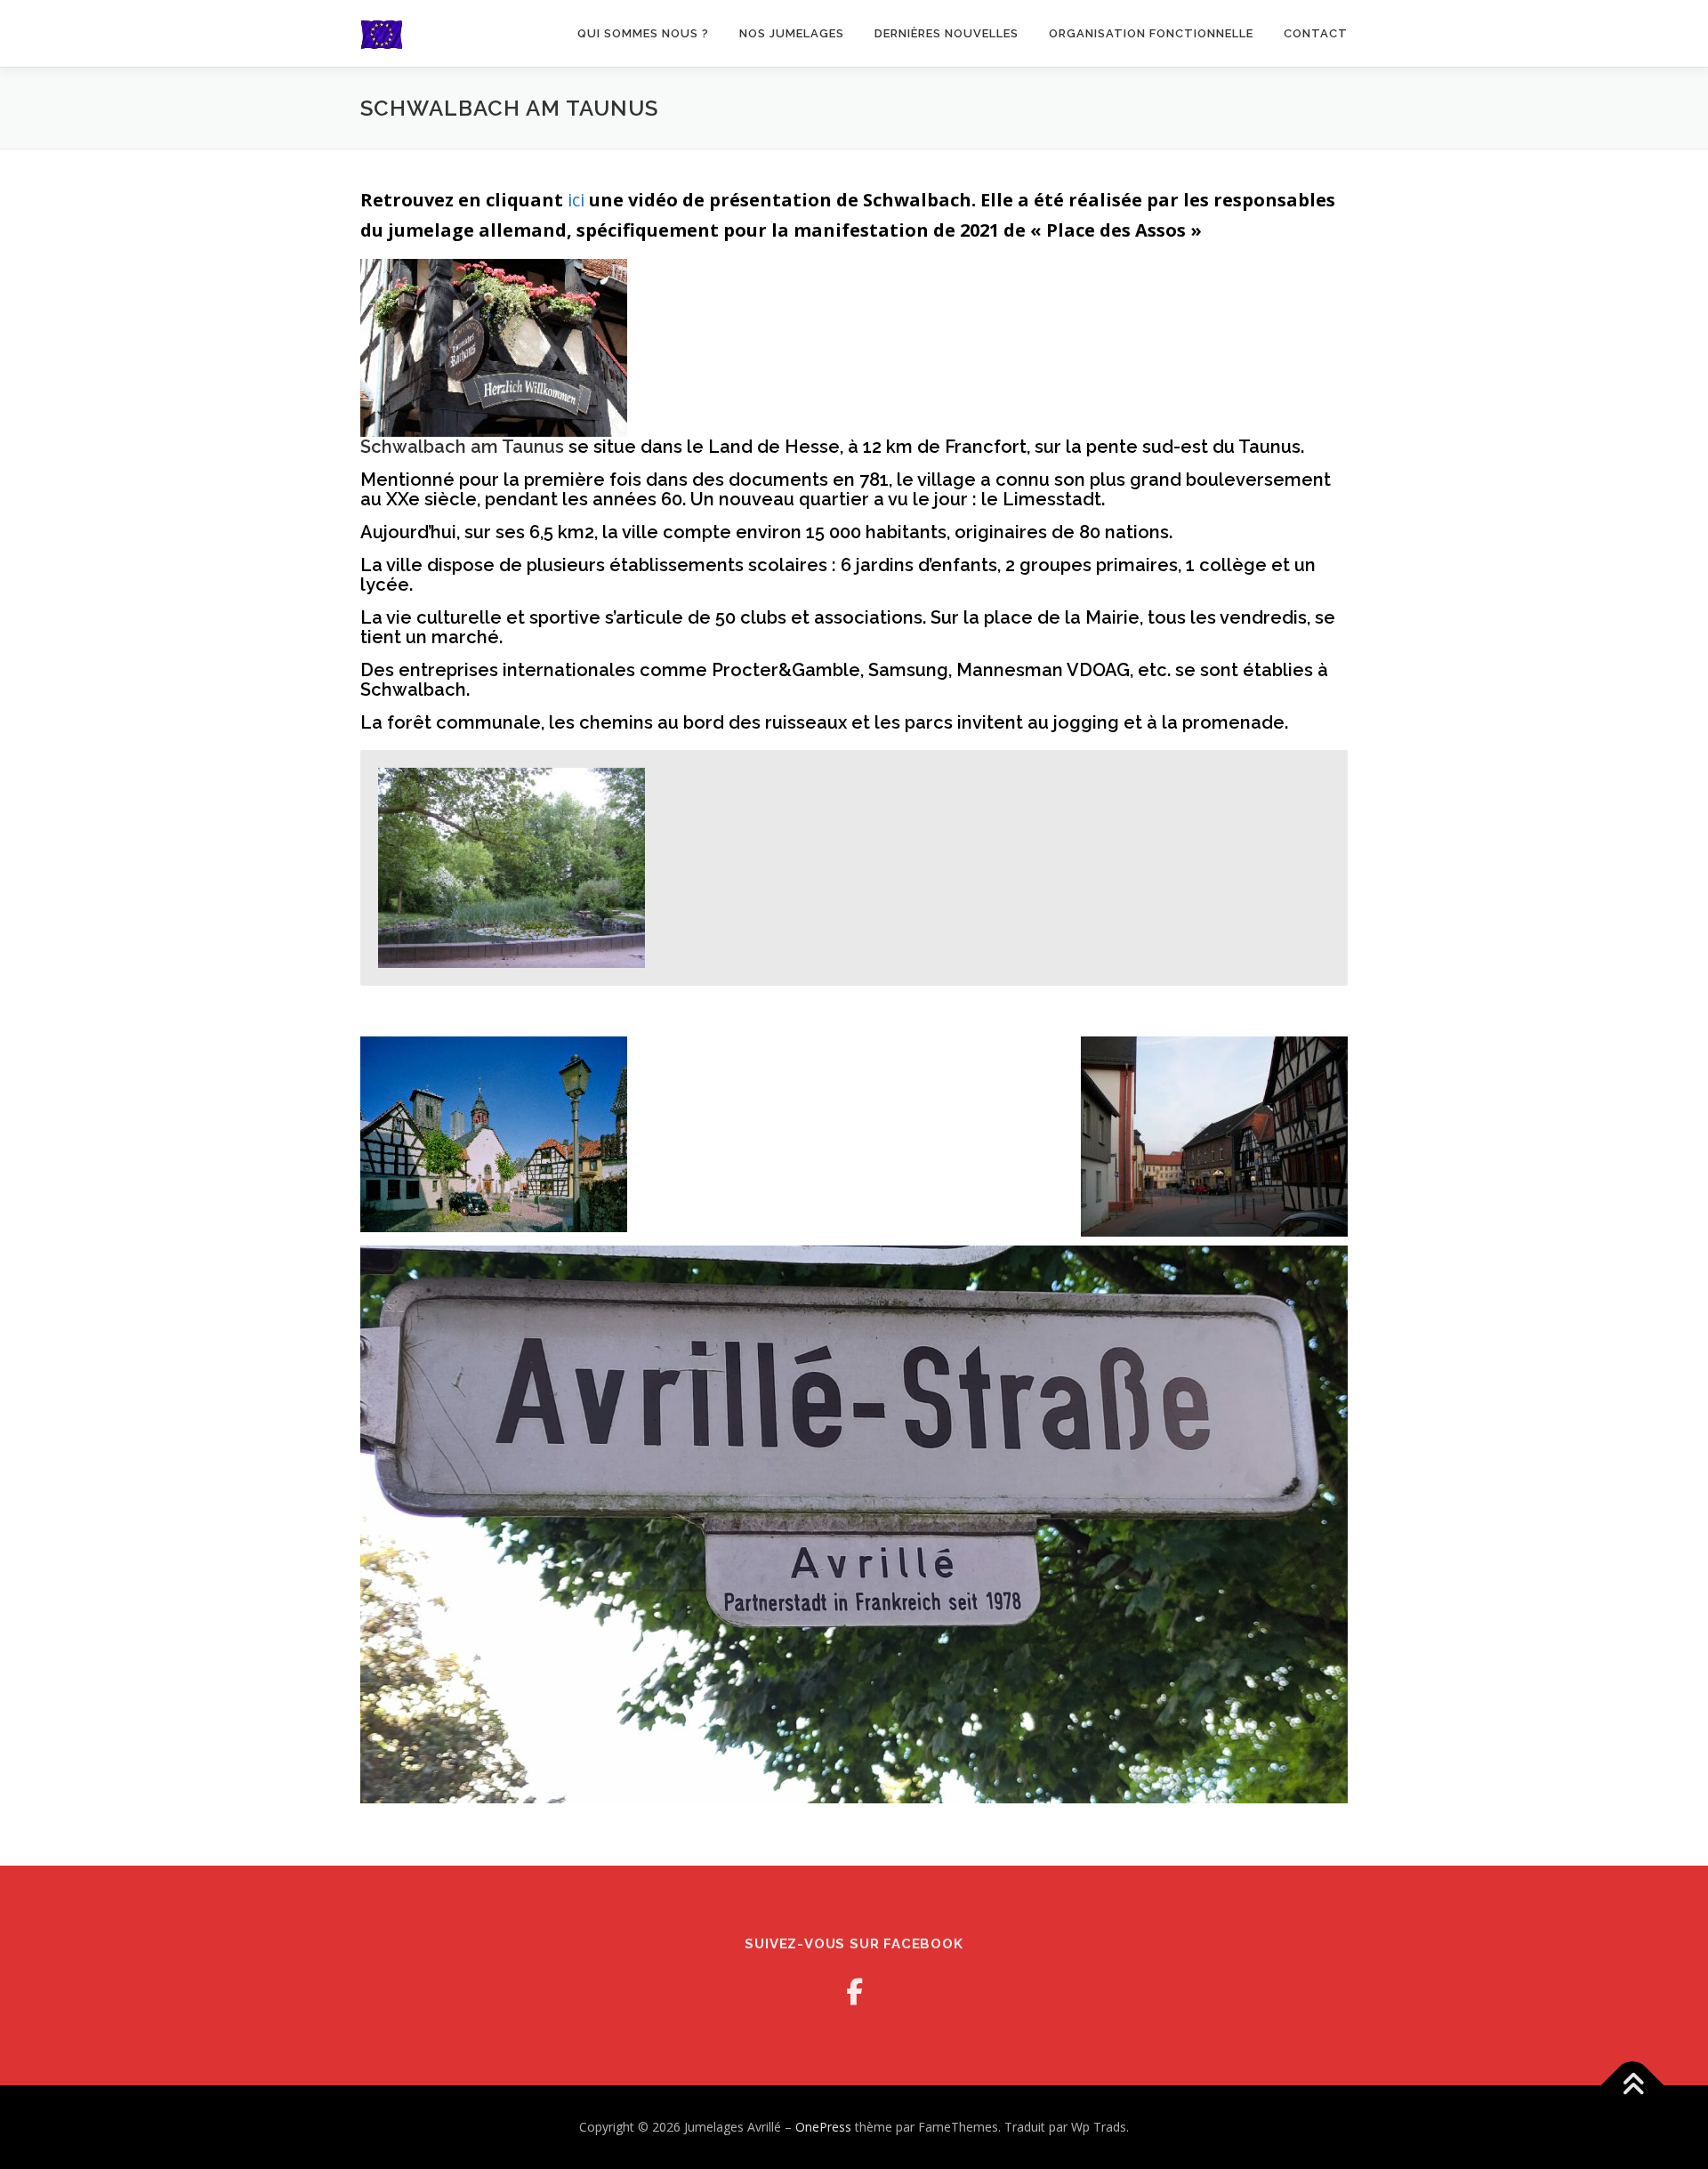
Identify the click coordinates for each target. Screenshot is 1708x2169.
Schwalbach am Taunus (462, 447)
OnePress (823, 2127)
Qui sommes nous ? (643, 33)
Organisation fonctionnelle (1151, 33)
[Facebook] (854, 1992)
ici (576, 200)
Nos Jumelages (792, 33)
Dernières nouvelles (947, 33)
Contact (1316, 33)
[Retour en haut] (1633, 2086)
